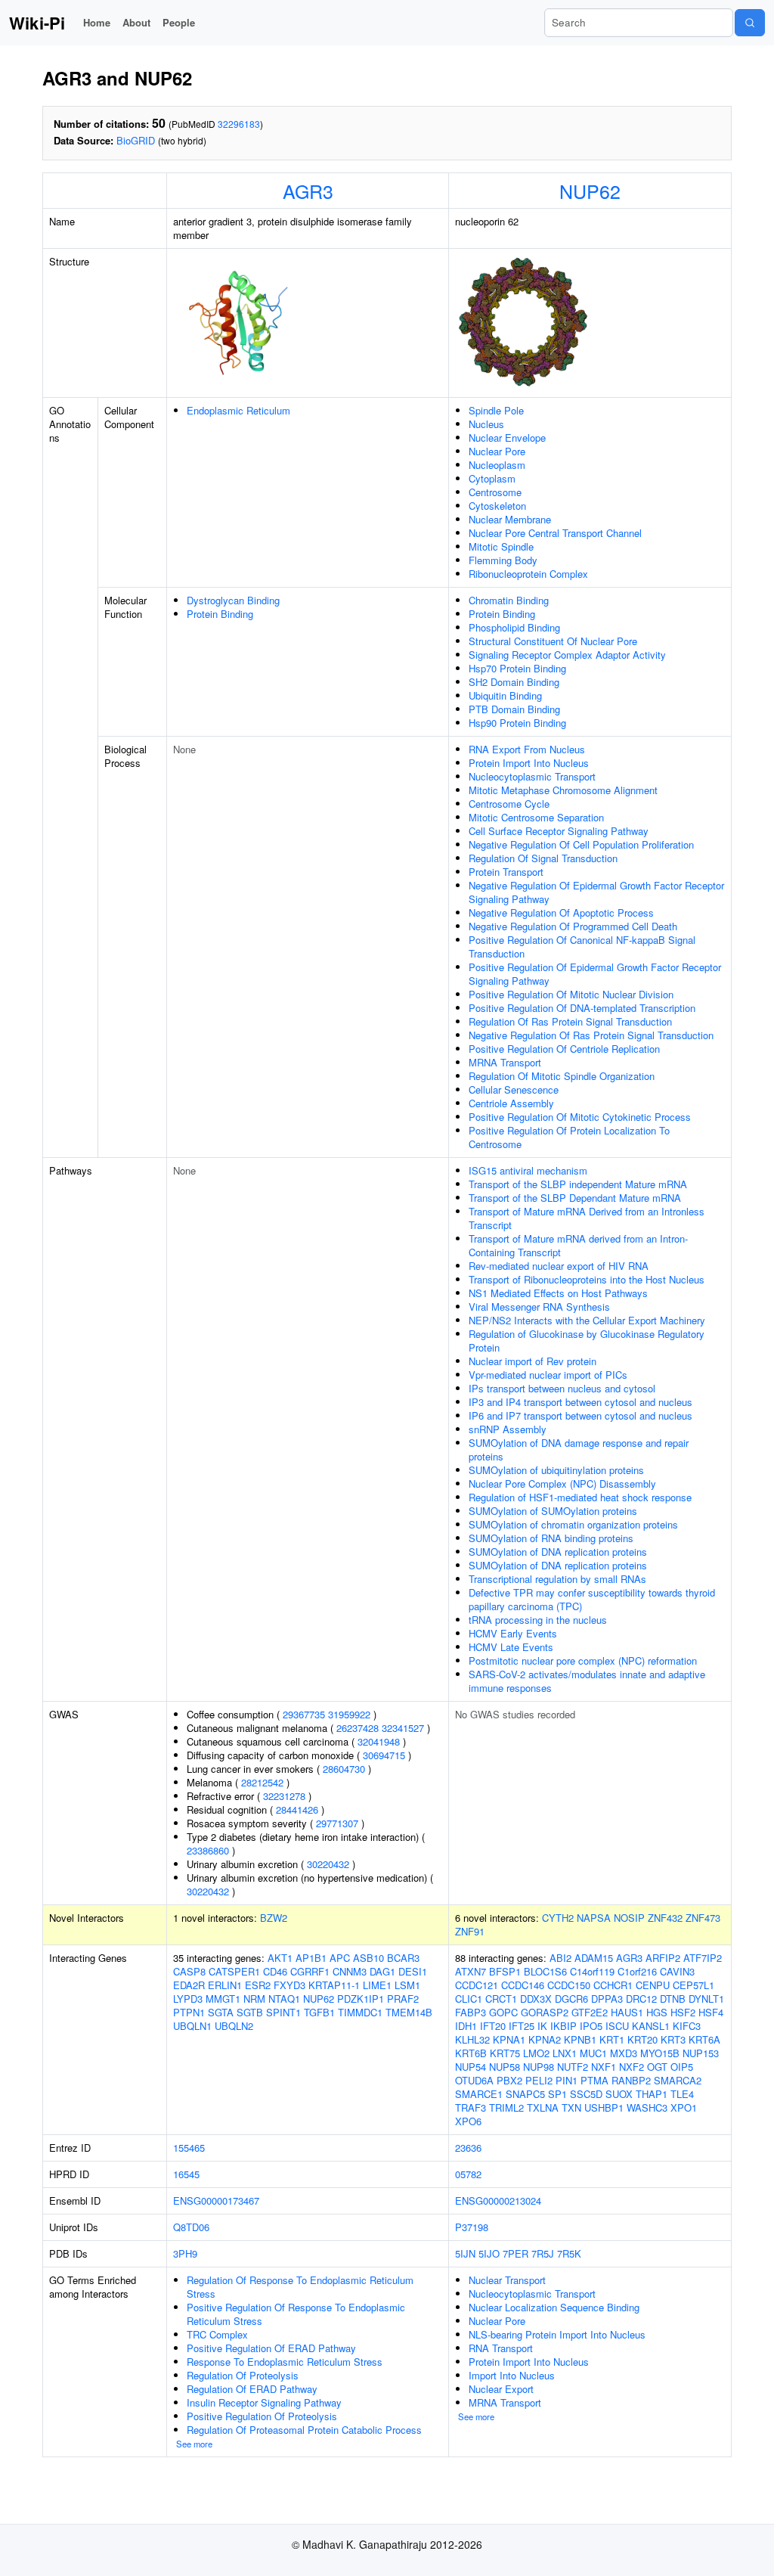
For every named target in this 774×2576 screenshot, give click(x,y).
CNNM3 (350, 1971)
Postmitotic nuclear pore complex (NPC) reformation (583, 1660)
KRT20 (642, 2039)
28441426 (297, 1809)
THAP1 (652, 2094)
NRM (254, 1999)
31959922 (349, 1714)
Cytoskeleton (497, 506)
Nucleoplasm (497, 465)
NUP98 (539, 2067)
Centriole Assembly (511, 1103)
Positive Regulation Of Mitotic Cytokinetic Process (580, 1117)
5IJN (465, 2253)
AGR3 (308, 191)
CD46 (275, 1971)
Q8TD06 (191, 2227)
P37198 (472, 2227)
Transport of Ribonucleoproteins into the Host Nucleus (587, 1279)
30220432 (328, 1864)
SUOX (619, 2094)
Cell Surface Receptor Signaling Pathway (559, 831)
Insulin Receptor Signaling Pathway (264, 2402)
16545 (186, 2174)
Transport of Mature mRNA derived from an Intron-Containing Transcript (578, 1245)
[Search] (750, 23)
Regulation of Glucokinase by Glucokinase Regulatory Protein (587, 1341)
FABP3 (471, 2012)
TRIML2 (506, 2107)
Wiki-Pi (37, 23)
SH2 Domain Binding (514, 682)
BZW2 (274, 1918)
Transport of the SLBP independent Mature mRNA (578, 1184)
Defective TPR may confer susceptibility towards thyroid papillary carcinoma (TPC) (592, 1599)
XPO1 (684, 2107)
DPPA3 (607, 1999)
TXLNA (543, 2107)
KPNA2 (545, 2039)
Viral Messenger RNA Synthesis (539, 1307)
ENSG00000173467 (216, 2200)
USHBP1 (604, 2107)
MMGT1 (223, 1999)
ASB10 (368, 1958)
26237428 (358, 1728)
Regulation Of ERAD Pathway (252, 2389)
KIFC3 (687, 2026)
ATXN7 (471, 1971)
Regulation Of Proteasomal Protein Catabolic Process (304, 2430)
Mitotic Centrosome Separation (536, 817)
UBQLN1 (192, 2026)
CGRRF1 (310, 1971)
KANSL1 (651, 2026)
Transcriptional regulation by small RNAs (557, 1579)
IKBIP (563, 2026)
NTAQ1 (284, 1999)
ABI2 (560, 1958)
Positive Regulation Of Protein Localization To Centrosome (569, 1137)
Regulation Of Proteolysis (243, 2375)
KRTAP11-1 (334, 1985)
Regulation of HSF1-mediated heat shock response (580, 1497)
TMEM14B (409, 2012)
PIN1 (567, 2080)
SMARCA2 (678, 2080)
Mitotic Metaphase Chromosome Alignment (563, 790)
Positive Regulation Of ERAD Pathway (271, 2348)
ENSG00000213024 (498, 2200)
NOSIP (629, 1918)
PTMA (594, 2080)
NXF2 (632, 2067)
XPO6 (468, 2121)
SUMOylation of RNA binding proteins (551, 1538)
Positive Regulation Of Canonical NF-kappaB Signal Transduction (582, 947)
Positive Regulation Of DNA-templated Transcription (582, 1008)
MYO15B (660, 2053)
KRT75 (505, 2053)
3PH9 (185, 2253)
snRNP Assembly (508, 1429)
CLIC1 (469, 1999)
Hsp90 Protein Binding (517, 723)
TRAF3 (471, 2107)
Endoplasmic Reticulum (238, 410)
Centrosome (495, 492)
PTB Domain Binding (514, 709)
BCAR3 (403, 1958)
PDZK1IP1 (361, 1999)
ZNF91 (470, 1931)
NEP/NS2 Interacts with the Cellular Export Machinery (587, 1320)
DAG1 (382, 1971)
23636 (468, 2148)
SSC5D (586, 2094)
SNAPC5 (525, 2094)
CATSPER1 (234, 1971)
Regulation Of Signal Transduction (543, 858)
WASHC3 (647, 2107)
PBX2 (509, 2080)
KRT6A (704, 2039)
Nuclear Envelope (507, 438)
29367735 (304, 1714)
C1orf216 (637, 1971)
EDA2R (189, 1985)
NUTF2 (573, 2067)
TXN (571, 2107)
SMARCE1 (479, 2094)
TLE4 (682, 2094)
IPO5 (591, 2026)
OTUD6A (474, 2080)
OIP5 (682, 2067)
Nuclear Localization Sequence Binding (554, 2307)
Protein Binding (220, 614)
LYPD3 (188, 1999)
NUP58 (505, 2067)
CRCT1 (501, 1999)
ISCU (617, 2026)
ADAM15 (594, 1958)
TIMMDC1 (360, 2012)
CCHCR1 (613, 1985)
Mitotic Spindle (501, 546)
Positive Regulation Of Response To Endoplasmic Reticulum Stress (296, 2314)
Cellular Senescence (514, 1089)
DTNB (673, 1999)
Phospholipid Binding (514, 627)
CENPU (653, 1985)
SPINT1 (283, 2012)
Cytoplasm (492, 478)
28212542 (262, 1782)
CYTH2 (558, 1918)
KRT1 (612, 2039)
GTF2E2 (590, 2012)
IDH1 (466, 2026)
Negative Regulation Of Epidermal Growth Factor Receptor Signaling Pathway (596, 892)
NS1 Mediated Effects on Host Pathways (558, 1293)
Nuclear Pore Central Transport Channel (555, 533)
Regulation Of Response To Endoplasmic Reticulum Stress (300, 2287)
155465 (189, 2148)
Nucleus (486, 424)
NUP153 (701, 2053)
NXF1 (604, 2067)
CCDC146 (523, 1985)
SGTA (221, 2012)
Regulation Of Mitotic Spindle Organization (562, 1076)
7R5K (569, 2253)
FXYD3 (289, 1985)
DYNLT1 (706, 1999)
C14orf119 (592, 1971)
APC (340, 1958)
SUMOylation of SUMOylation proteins (553, 1511)
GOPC (503, 2012)
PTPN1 (189, 2012)
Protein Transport (506, 872)
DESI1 (413, 1971)
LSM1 (407, 1985)
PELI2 (539, 2080)
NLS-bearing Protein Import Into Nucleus (557, 2334)
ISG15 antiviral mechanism (528, 1170)
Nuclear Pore (497, 451)
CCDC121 (477, 1985)
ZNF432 (665, 1918)
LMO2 (536, 2053)
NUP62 (590, 191)
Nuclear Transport (507, 2280)
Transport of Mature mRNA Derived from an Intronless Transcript (587, 1218)
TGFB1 (319, 2012)
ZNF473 (703, 1918)
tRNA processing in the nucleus (538, 1620)
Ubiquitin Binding (505, 695)
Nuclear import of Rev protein (533, 1361)
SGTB (250, 2012)
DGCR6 (571, 1999)
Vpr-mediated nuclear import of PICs (548, 1375)
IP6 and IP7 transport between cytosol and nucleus (580, 1415)
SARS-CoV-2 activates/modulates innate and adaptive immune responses (587, 1681)
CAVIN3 (677, 1971)
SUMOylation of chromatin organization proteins (573, 1524)
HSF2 (683, 2012)
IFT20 (493, 2026)
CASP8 (189, 1971)
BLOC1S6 (545, 1971)
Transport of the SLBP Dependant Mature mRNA (575, 1198)
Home (97, 22)
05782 (468, 2174)
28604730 (344, 1769)
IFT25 (522, 2026)
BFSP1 (505, 1971)
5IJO (489, 2253)
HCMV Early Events (513, 1633)
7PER (515, 2253)
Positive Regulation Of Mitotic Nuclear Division (571, 994)
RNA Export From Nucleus (527, 749)
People (179, 22)
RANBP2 (631, 2080)
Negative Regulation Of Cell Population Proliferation (581, 844)
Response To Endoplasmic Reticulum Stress (285, 2362)
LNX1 (565, 2053)
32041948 (379, 1741)
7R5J (543, 2253)
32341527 (403, 1728)
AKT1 (280, 1958)
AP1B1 (311, 1958)
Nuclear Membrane (510, 519)
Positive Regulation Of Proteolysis (262, 2416)
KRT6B (471, 2053)
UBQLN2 (234, 2026)
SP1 (557, 2094)
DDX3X (536, 1999)
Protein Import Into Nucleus (529, 763)
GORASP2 (545, 2012)
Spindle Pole (496, 410)
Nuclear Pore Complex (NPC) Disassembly (562, 1484)
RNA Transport (501, 2348)
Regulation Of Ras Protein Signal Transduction (570, 1021)
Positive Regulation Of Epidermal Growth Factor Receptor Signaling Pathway (595, 974)
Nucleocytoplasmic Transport (532, 776)
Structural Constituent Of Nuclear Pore (553, 641)
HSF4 (711, 2012)
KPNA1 (509, 2039)
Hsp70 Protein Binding (517, 668)
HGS (657, 2012)
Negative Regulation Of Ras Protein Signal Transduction (591, 1035)
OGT (657, 2067)
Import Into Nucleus (512, 2375)
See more (194, 2444)
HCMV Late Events (511, 1647)
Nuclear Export (501, 2389)
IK (542, 2026)
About (136, 22)
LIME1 (377, 1985)
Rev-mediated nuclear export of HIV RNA (559, 1266)
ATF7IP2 (703, 1958)
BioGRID (136, 140)
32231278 (284, 1796)
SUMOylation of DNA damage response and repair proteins (579, 1449)
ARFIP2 (663, 1958)
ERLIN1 (225, 1985)
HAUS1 (627, 2012)
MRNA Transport (505, 1062)
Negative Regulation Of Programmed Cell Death (573, 926)
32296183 (239, 124)
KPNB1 (580, 2039)
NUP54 (471, 2067)
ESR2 (258, 1985)
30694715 (384, 1755)
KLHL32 (472, 2039)
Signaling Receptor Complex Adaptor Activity (567, 655)
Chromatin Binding (509, 600)
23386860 (208, 1850)
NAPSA (594, 1918)
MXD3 (624, 2053)
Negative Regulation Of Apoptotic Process (561, 912)
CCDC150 (569, 1985)
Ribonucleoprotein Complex (528, 574)
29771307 (337, 1823)
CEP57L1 (694, 1985)
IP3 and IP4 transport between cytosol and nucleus (580, 1402)
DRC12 (641, 1999)
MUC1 (593, 2053)
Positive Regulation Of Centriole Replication (564, 1049)
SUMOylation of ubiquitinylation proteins (556, 1470)
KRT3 (673, 2039)
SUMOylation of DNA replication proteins (558, 1552)
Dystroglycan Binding (233, 600)
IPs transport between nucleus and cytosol (562, 1388)
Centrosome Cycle (509, 804)
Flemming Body (503, 560)
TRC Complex (217, 2334)
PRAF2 (403, 1999)
